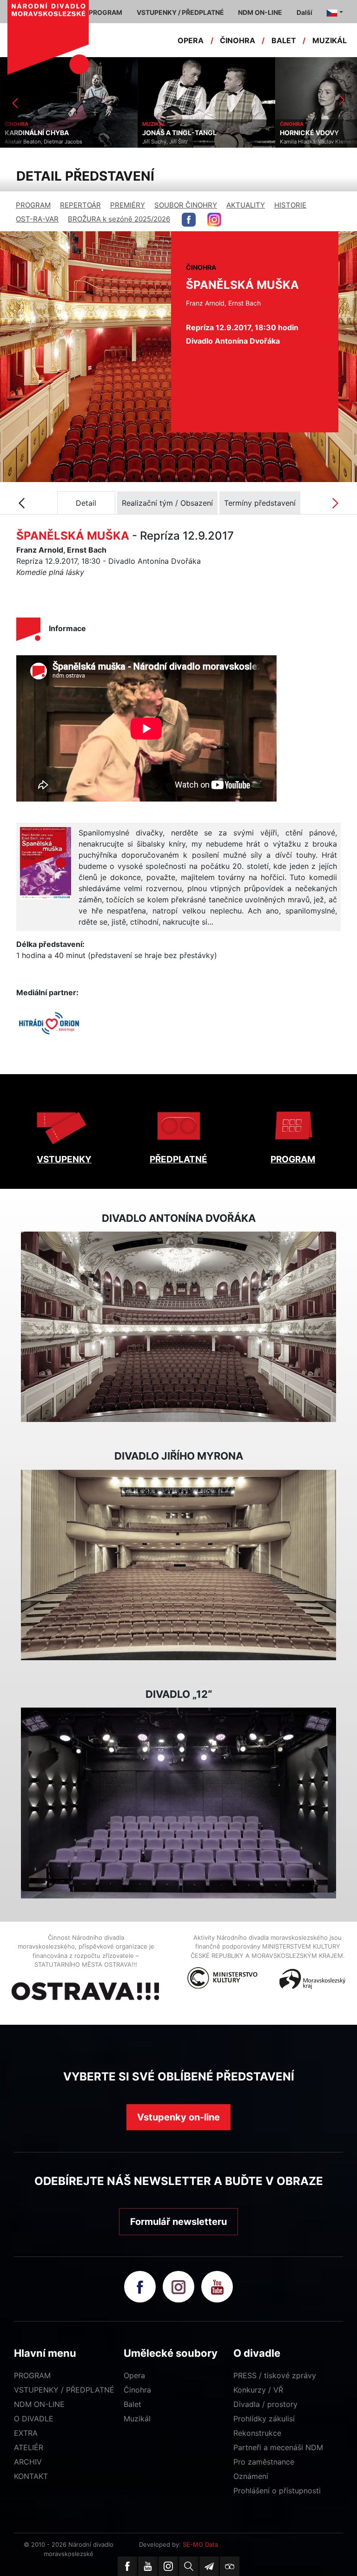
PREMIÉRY (128, 205)
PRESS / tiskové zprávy (275, 2375)
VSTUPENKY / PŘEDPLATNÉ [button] (180, 12)
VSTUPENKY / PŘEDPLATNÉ (64, 2390)
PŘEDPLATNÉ (178, 1159)
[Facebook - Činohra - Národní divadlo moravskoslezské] (189, 220)
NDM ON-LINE (39, 2404)
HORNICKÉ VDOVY (172, 133)
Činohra (137, 2390)
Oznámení (251, 2476)
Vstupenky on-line (178, 2117)
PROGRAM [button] (106, 12)
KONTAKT (31, 2476)
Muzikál (137, 2419)
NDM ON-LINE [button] (260, 12)
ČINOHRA (238, 40)
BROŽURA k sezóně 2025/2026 (119, 219)
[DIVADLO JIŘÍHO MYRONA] (178, 1565)
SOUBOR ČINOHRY (186, 205)
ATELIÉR (29, 2447)
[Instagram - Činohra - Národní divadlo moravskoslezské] (214, 220)
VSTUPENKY (64, 1159)
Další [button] (304, 12)
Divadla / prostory (265, 2404)
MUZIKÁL (330, 40)
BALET (284, 40)
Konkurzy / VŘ (258, 2390)
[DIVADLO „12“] (178, 1803)
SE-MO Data (200, 2544)
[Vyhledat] (189, 2566)
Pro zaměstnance (264, 2462)
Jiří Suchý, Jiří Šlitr (27, 142)
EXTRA (26, 2433)
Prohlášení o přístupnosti (277, 2491)
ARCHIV (28, 2462)
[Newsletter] (209, 2566)
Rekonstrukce (257, 2433)
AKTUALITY (246, 205)
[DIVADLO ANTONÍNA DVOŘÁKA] (178, 1327)
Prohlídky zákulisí (264, 2419)
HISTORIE (290, 205)
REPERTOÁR (80, 205)
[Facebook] (127, 2566)
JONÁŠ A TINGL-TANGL (42, 133)
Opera (134, 2375)
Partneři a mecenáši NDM (278, 2447)
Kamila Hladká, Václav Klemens (181, 142)
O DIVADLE (34, 2419)
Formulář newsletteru (178, 2222)
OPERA (191, 40)
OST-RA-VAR (37, 219)
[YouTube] (148, 2566)
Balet (132, 2404)
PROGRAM (33, 205)
